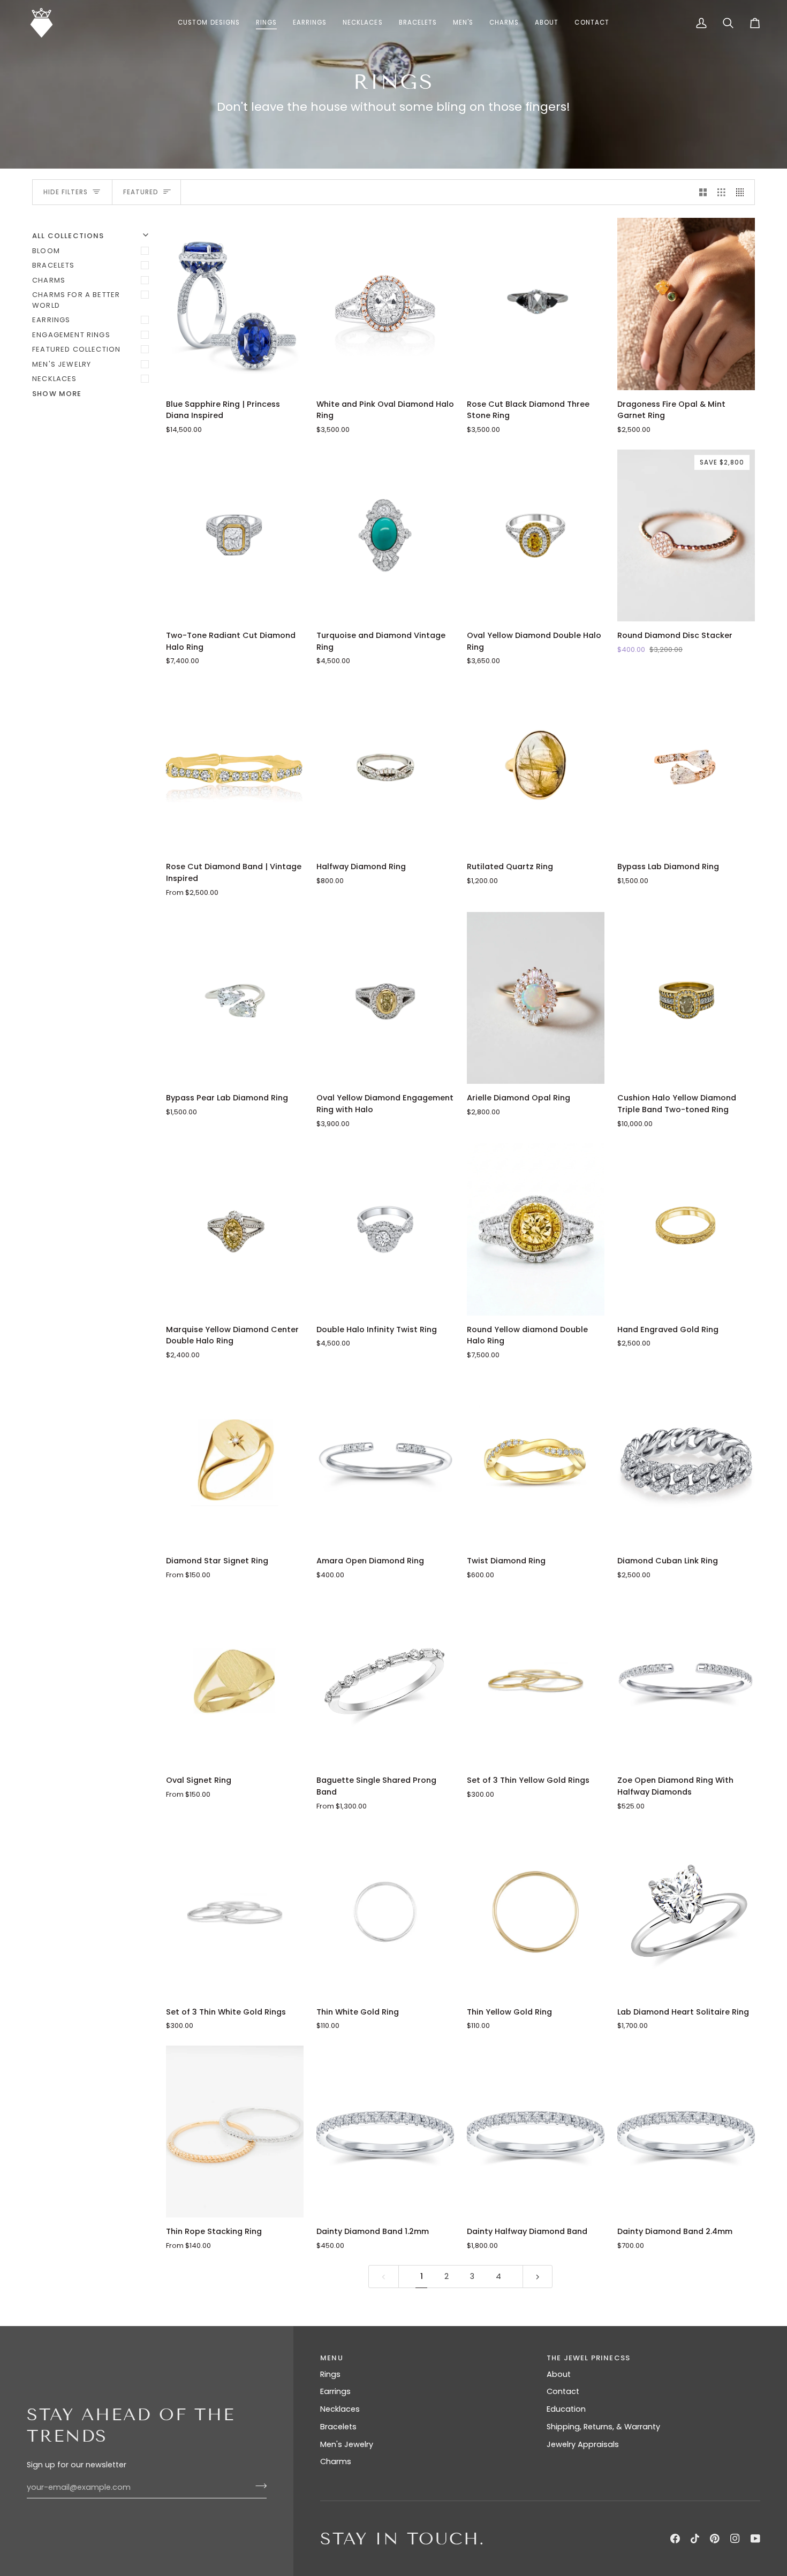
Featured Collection (76, 349)
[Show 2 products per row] (703, 192)
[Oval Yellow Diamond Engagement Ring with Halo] (385, 998)
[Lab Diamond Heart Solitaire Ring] (686, 1912)
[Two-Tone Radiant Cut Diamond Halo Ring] (235, 535)
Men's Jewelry (62, 364)
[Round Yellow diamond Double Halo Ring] (536, 1229)
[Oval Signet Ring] (235, 1680)
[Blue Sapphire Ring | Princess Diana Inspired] (235, 304)
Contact (563, 2391)
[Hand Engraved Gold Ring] (686, 1229)
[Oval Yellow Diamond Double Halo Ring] (536, 535)
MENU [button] (332, 2358)
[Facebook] (675, 2539)
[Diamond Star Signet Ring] (235, 1461)
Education (566, 2409)
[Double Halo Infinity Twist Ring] (385, 1229)
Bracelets (54, 265)
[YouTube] (755, 2539)
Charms (49, 280)
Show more (57, 394)
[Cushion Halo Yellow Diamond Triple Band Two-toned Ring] (686, 998)
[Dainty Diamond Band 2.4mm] (686, 2132)
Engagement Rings (71, 335)
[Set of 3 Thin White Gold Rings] (235, 1912)
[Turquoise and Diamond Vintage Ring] (385, 535)
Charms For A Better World (76, 300)
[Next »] (538, 2277)
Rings (330, 2374)
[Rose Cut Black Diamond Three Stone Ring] (536, 304)
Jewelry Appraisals (583, 2444)
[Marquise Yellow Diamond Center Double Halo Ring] (235, 1229)
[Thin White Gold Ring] (385, 1912)
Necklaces (55, 379)
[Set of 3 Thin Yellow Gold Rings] (536, 1680)
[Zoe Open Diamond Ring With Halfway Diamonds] (686, 1680)
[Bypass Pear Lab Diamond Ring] (235, 998)
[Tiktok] (695, 2539)
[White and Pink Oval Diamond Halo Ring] (385, 304)
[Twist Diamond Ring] (536, 1461)
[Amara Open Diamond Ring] (385, 1461)
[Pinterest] (715, 2539)
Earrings (51, 320)
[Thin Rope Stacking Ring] (235, 2132)
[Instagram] (735, 2539)
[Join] (258, 2486)
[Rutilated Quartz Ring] (536, 767)
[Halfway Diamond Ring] (385, 767)
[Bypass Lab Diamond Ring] (686, 767)
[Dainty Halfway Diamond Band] (536, 2132)
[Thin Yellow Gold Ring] (536, 1912)
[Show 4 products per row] (743, 192)
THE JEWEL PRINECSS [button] (588, 2358)
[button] (266, 23)
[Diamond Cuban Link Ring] (686, 1461)
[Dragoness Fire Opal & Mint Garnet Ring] (686, 304)
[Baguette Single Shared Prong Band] (385, 1680)
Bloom (46, 251)
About (559, 2374)
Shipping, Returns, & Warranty (603, 2427)
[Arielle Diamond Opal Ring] (536, 998)
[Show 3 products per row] (721, 192)
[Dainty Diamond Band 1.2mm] (385, 2132)
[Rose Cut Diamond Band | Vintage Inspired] (235, 767)
